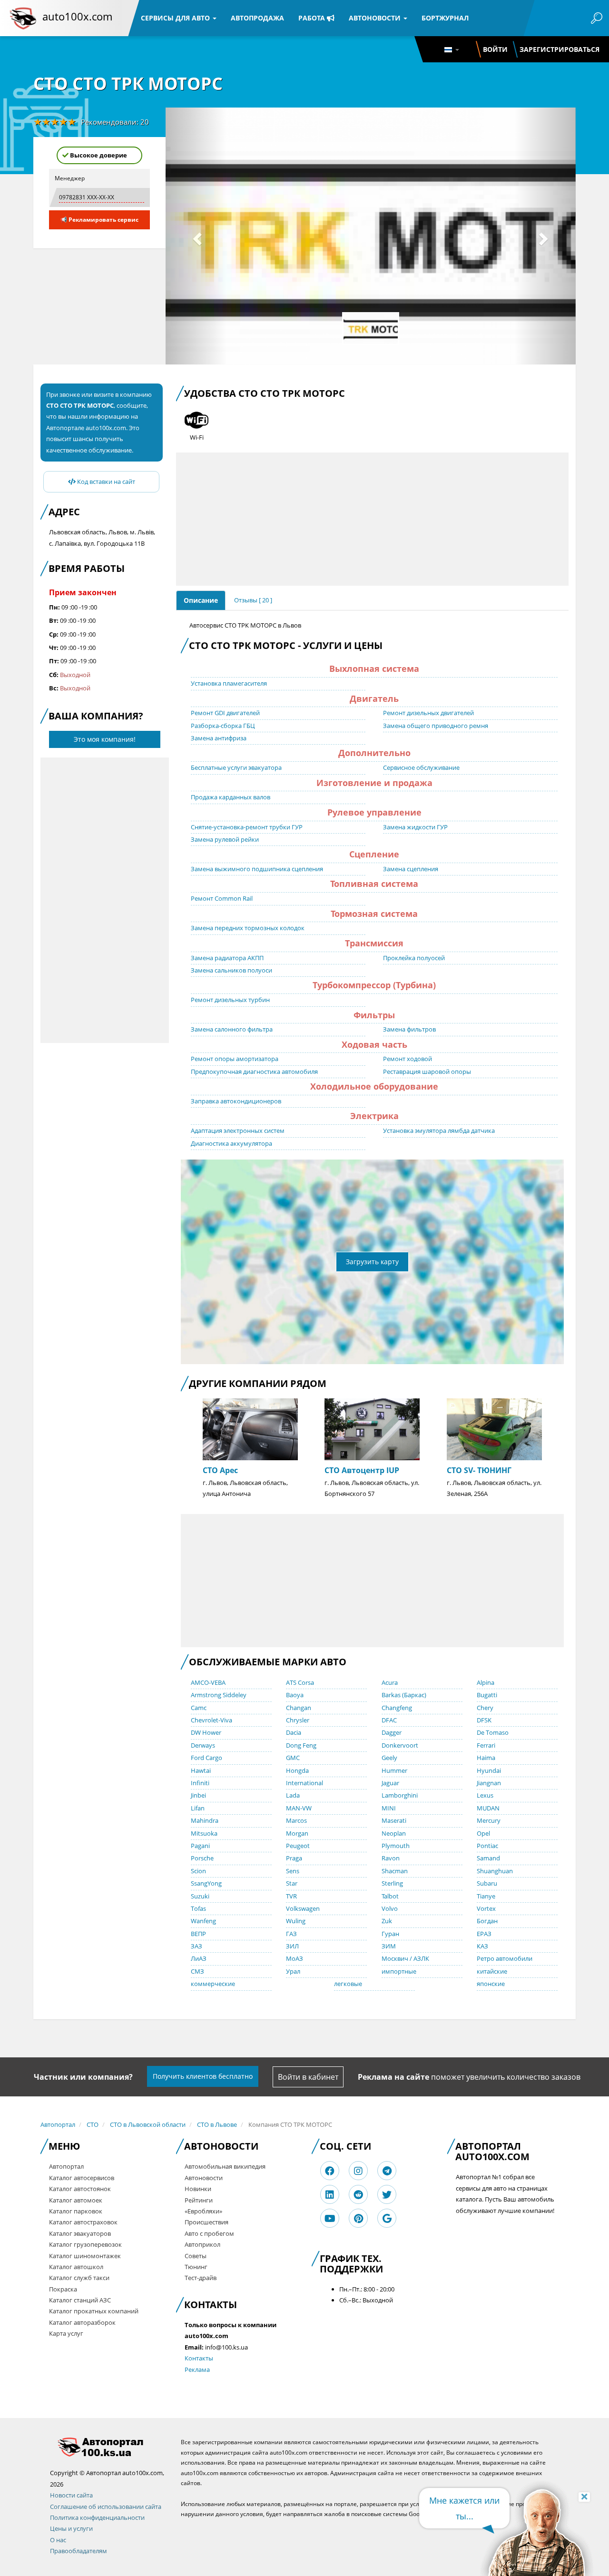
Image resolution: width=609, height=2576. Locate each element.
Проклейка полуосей (414, 958)
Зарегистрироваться (560, 49)
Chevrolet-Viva (211, 1720)
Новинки (198, 2189)
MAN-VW (299, 1808)
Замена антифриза (219, 738)
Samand (488, 1858)
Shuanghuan (495, 1871)
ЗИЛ (292, 1946)
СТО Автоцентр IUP (362, 1470)
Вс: (54, 688)
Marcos (296, 1820)
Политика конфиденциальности (97, 2517)
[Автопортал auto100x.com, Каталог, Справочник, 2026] (23, 18)
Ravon (391, 1858)
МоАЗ (295, 1958)
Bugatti (487, 1695)
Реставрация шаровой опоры (427, 1072)
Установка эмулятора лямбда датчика (439, 1131)
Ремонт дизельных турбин (230, 1000)
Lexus (485, 1795)
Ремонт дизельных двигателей (428, 713)
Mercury (489, 1820)
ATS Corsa (300, 1682)
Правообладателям (79, 2551)
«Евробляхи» (203, 2211)
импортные (399, 1971)
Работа (313, 18)
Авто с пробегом (209, 2233)
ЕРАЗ (484, 1934)
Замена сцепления (411, 869)
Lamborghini (400, 1795)
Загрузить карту (372, 1262)
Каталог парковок (76, 2211)
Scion (198, 1871)
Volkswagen (303, 1908)
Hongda (297, 1770)
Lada (293, 1795)
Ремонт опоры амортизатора (235, 1059)
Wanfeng (203, 1921)
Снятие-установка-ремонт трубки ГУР (247, 827)
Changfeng (397, 1708)
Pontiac (487, 1846)
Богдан (487, 1921)
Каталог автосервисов (82, 2178)
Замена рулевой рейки (225, 839)
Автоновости (376, 18)
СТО (93, 2124)
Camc (199, 1708)
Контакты (199, 2358)
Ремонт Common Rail (222, 898)
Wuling (296, 1921)
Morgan (297, 1833)
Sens (293, 1871)
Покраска (63, 2289)
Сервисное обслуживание (421, 767)
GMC (293, 1758)
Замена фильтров (409, 1029)
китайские (492, 1971)
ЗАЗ (196, 1946)
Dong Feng (301, 1745)
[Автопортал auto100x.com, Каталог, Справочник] (108, 2447)
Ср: (54, 634)
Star (292, 1883)
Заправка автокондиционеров (236, 1101)
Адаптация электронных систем (238, 1131)
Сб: (54, 675)
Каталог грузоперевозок (85, 2244)
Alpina (486, 1682)
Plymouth (396, 1846)
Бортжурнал (445, 18)
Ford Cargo (206, 1758)
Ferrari (486, 1745)
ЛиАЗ (199, 1958)
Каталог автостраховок (83, 2222)
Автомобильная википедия (225, 2166)
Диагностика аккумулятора (231, 1143)
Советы (196, 2256)
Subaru (487, 1883)
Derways (203, 1745)
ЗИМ (389, 1946)
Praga (294, 1858)
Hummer (394, 1770)
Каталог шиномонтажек (85, 2256)
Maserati (394, 1820)
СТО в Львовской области (148, 2124)
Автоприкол (202, 2244)
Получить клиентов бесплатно (203, 2076)
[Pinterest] (359, 2218)
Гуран (390, 1934)
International (304, 1783)
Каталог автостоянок (80, 2189)
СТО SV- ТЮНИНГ (479, 1470)
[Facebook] (330, 2171)
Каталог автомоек (76, 2200)
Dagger (392, 1732)
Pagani (200, 1846)
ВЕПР (198, 1934)
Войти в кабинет (308, 2077)
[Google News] (387, 2218)
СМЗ (197, 1971)
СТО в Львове (217, 2124)
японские (491, 1984)
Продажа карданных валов (231, 797)
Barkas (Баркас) (404, 1695)
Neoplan (394, 1833)
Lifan (198, 1808)
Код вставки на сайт (105, 482)
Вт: (54, 620)
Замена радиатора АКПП (227, 958)
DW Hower (206, 1732)
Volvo (390, 1908)
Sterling (392, 1883)
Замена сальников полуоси (231, 970)
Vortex (486, 1908)
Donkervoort (400, 1745)
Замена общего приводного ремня (436, 726)
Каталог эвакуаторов (80, 2233)
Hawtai (201, 1770)
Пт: (54, 661)
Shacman (395, 1871)
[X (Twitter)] (387, 2195)
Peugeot (298, 1846)
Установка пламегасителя (229, 683)
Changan (299, 1708)
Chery (485, 1708)
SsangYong (206, 1883)
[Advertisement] (105, 900)
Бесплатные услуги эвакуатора (236, 767)
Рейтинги (199, 2200)
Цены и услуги (71, 2528)
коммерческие (213, 1984)
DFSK (484, 1720)
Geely (389, 1758)
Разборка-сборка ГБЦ (223, 726)
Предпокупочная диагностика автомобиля (254, 1072)
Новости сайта (71, 2495)
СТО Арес (220, 1470)
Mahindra (205, 1820)
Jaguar (390, 1783)
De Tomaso (493, 1732)
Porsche (202, 1858)
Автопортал (58, 2124)
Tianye (486, 1896)
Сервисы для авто (176, 18)
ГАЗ (291, 1934)
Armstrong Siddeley (219, 1695)
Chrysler (298, 1720)
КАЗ (482, 1946)
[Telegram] (387, 2171)
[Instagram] (358, 2171)
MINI (389, 1808)
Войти (495, 49)
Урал (293, 1971)
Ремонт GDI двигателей (225, 713)
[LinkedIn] (330, 2195)
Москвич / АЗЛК (405, 1958)
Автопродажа (257, 18)
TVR (291, 1896)
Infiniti (200, 1783)
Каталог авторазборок (82, 2322)
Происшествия (206, 2222)
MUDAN (488, 1808)
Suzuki (200, 1896)
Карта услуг (66, 2333)
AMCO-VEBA (208, 1682)
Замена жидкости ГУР (415, 827)
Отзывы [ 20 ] (253, 600)
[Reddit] (358, 2195)
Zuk (387, 1921)
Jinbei (198, 1795)
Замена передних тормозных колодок (248, 928)
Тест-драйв (201, 2278)
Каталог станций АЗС (80, 2300)
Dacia (294, 1732)
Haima (486, 1758)
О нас (58, 2540)
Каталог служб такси (79, 2278)
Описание (201, 600)
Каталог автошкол (76, 2267)
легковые (348, 1984)
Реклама (197, 2370)
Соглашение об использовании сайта (106, 2507)
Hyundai (489, 1770)
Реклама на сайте (393, 2077)
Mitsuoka (204, 1833)
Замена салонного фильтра (232, 1029)
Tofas (198, 1908)
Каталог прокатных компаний (94, 2311)
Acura (390, 1682)
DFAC (389, 1720)
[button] (196, 236)
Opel (483, 1833)
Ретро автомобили (505, 1958)
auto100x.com (77, 16)
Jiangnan (489, 1783)
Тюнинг (196, 2267)
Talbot (390, 1896)
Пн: (54, 607)
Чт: (54, 648)
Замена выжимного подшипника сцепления (257, 869)
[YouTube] (330, 2218)
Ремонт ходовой (408, 1059)
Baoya (295, 1695)
